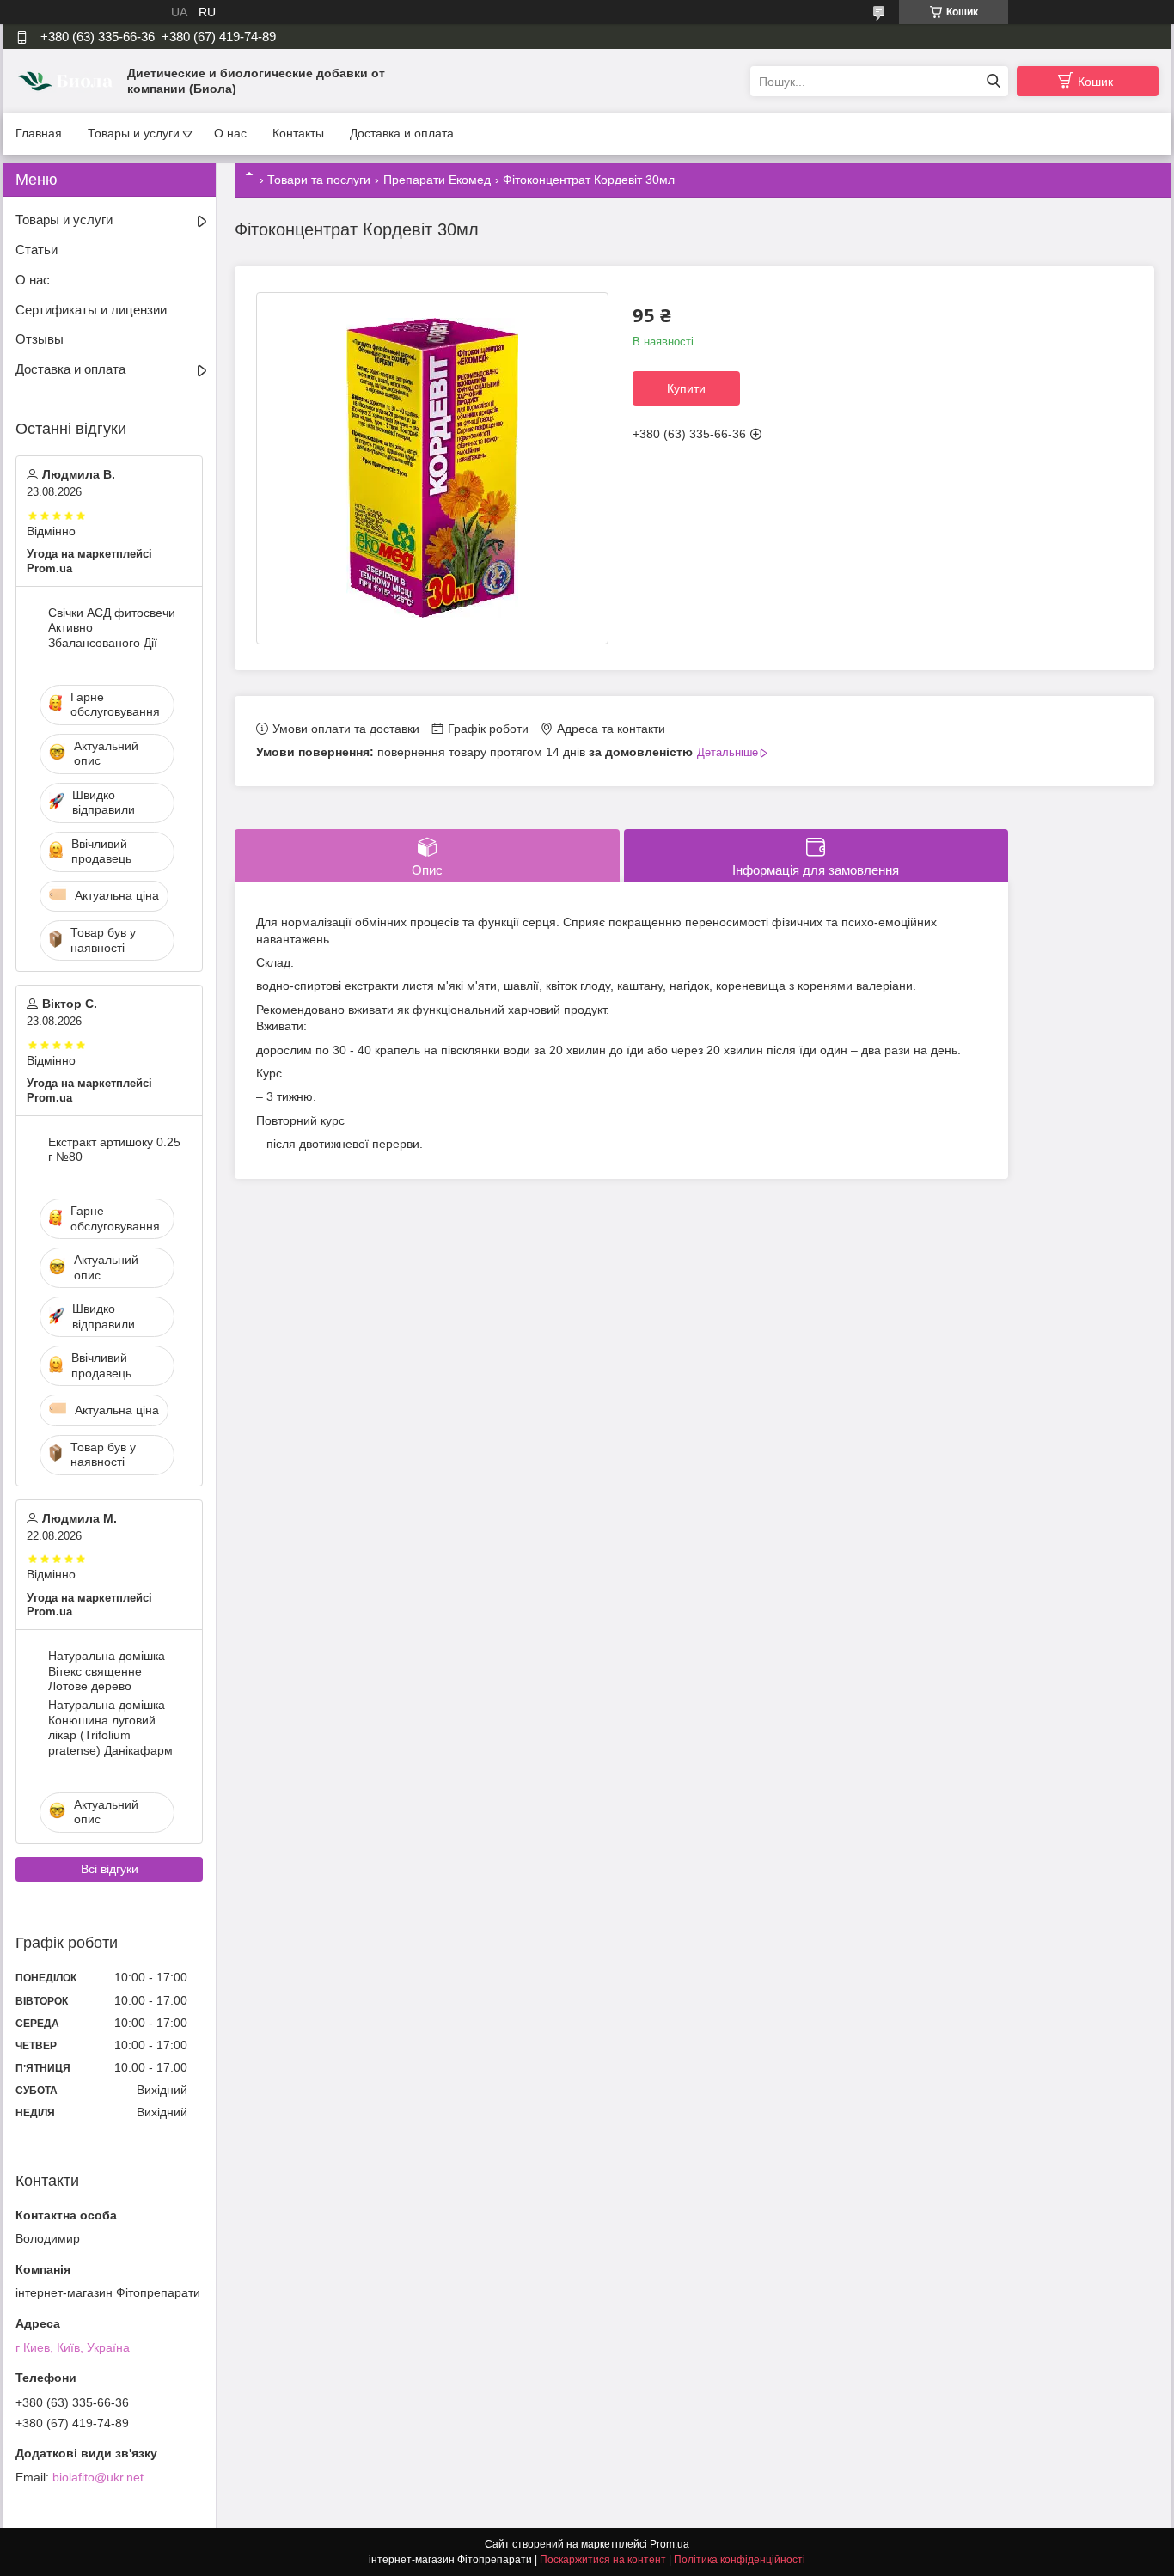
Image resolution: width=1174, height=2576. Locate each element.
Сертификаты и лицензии (91, 310)
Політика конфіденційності (740, 2560)
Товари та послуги (319, 180)
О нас (230, 133)
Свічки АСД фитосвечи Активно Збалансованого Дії (112, 628)
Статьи (37, 250)
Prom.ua (670, 2544)
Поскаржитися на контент (603, 2560)
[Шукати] (993, 81)
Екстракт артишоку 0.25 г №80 (114, 1150)
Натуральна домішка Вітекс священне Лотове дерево (107, 1671)
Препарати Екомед (437, 180)
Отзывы (40, 339)
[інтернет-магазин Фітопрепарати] (67, 81)
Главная (39, 133)
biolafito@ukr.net (98, 2477)
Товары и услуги (134, 133)
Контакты (298, 133)
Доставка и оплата (402, 133)
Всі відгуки (110, 1869)
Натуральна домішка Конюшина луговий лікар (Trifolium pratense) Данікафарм (110, 1728)
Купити (686, 388)
